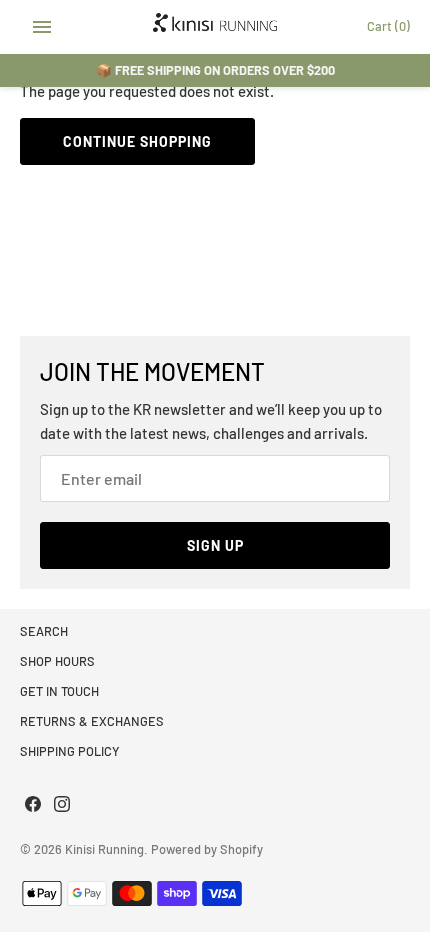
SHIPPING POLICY (69, 751)
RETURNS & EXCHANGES (92, 721)
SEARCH (44, 631)
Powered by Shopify (207, 849)
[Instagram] (62, 806)
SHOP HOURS (57, 661)
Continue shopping (137, 141)
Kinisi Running (104, 849)
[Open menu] (42, 27)
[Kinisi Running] (215, 27)
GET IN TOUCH (59, 691)
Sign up (215, 545)
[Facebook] (33, 806)
